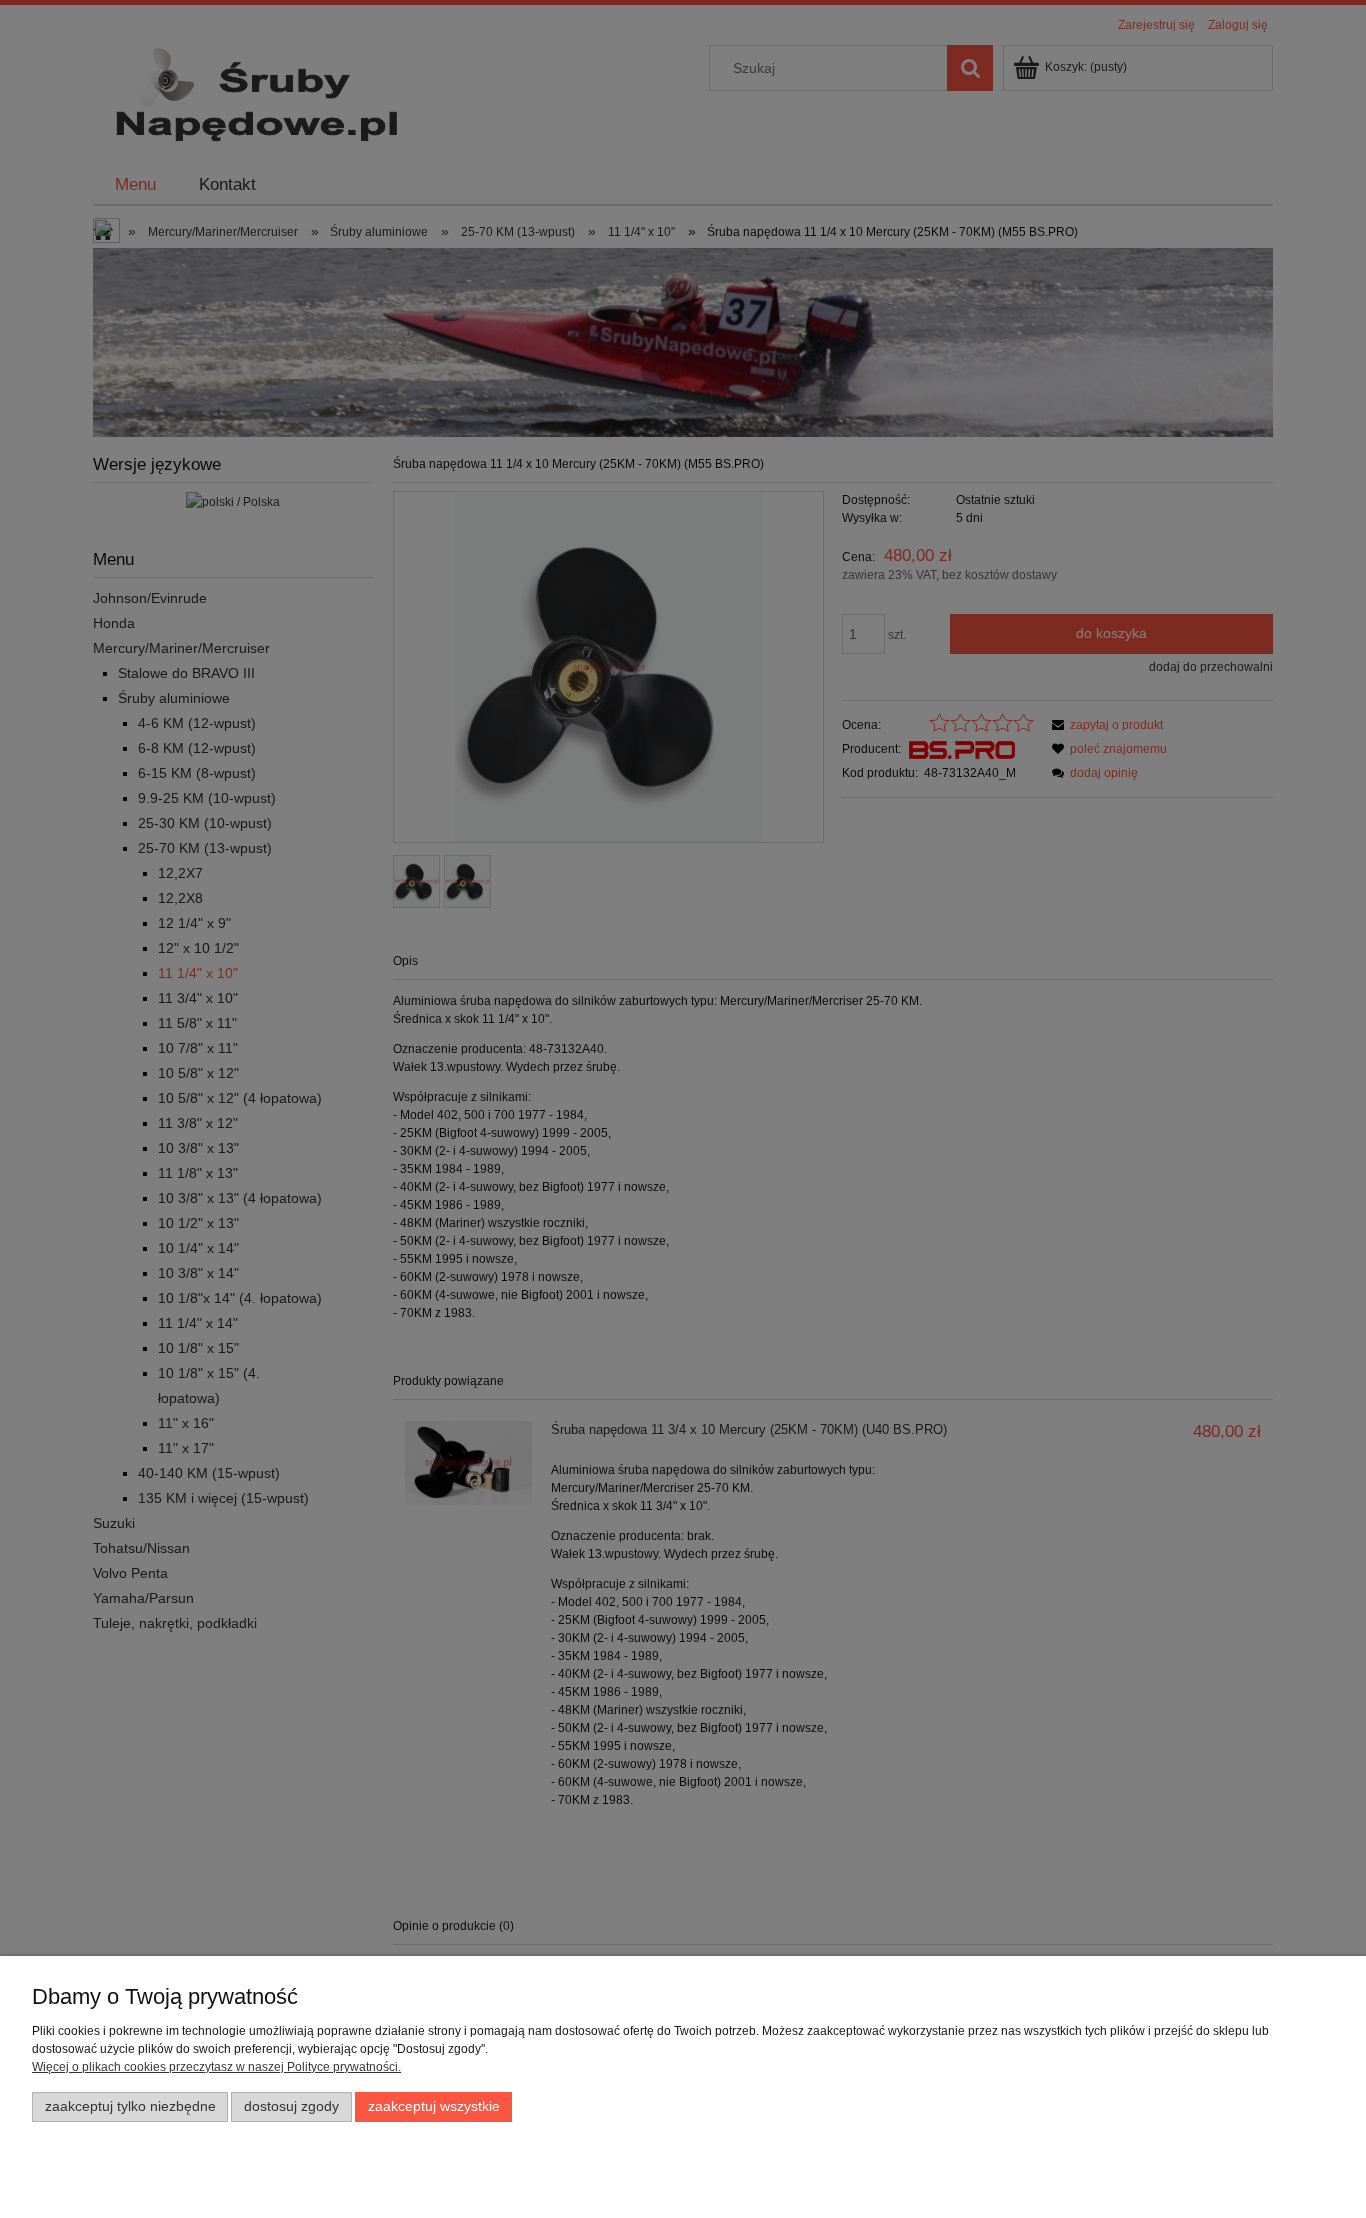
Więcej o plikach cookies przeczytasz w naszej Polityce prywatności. (216, 2067)
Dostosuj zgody (291, 2106)
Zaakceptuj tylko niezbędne (130, 2106)
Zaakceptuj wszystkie (434, 2106)
